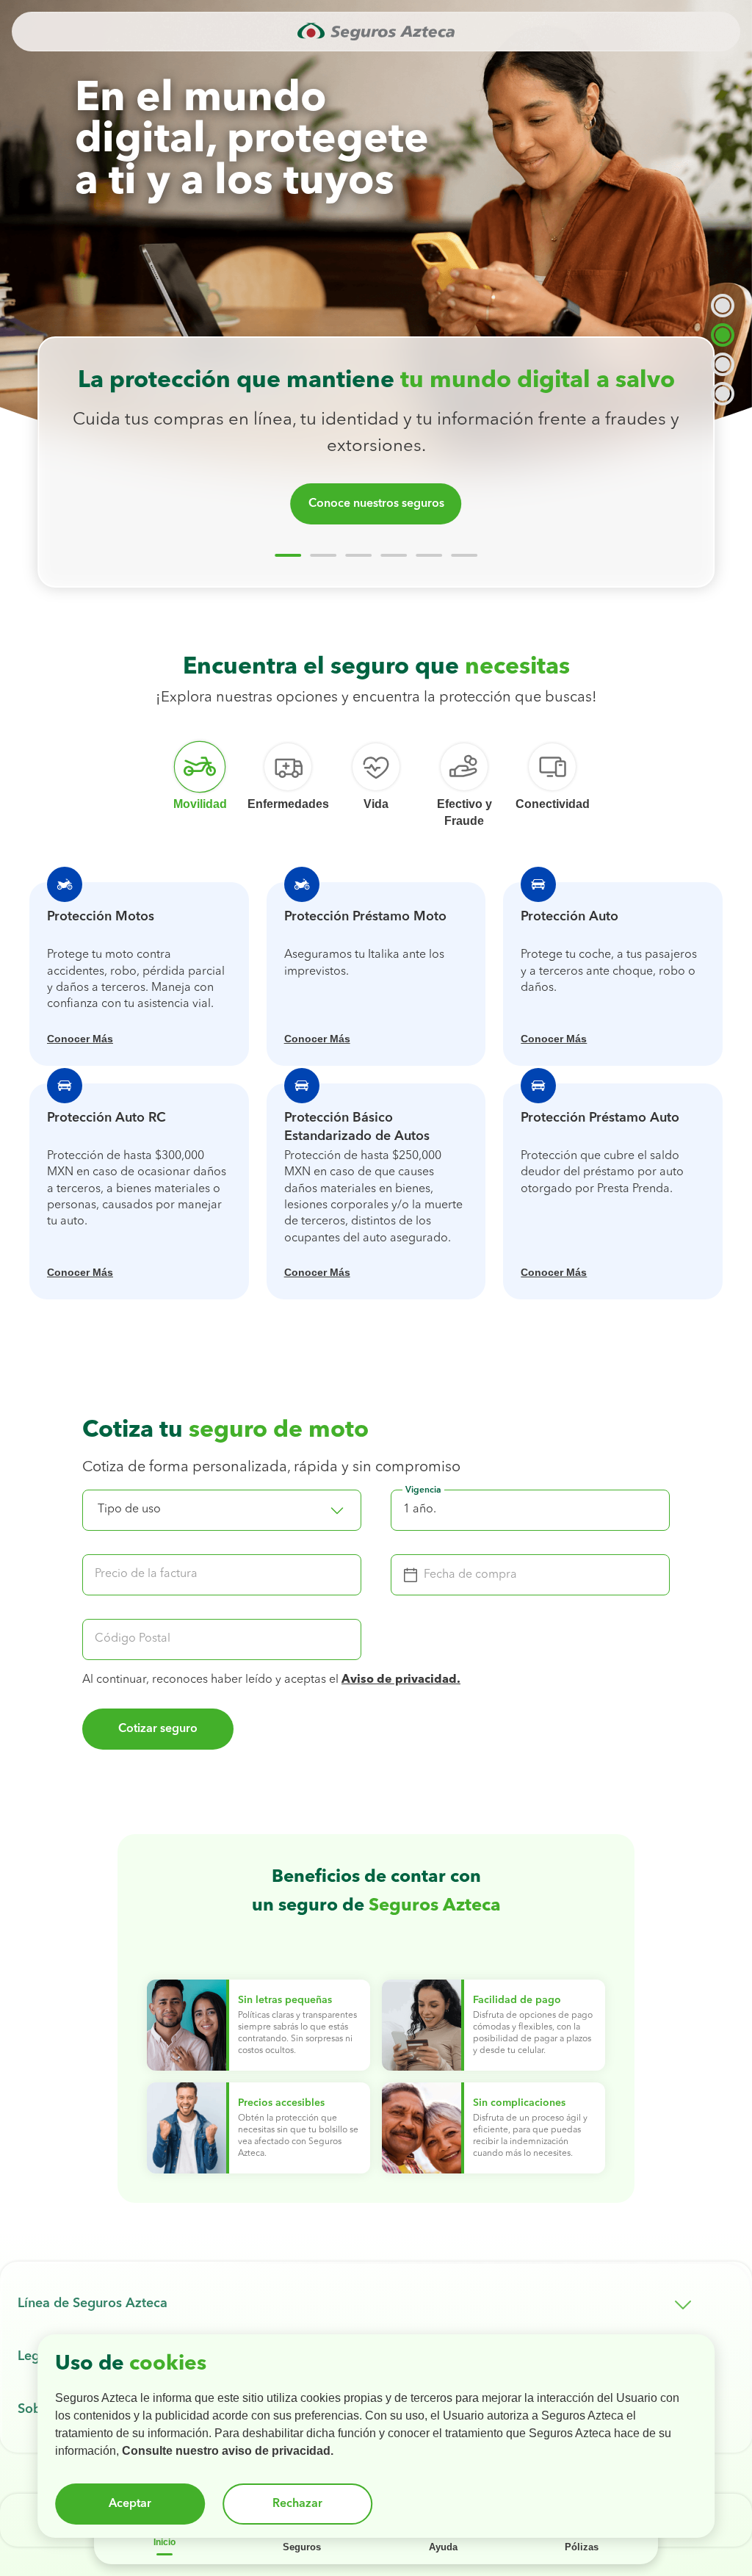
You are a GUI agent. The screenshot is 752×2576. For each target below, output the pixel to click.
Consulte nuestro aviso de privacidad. (228, 2451)
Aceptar (130, 2504)
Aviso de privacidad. (401, 1680)
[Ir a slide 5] (429, 555)
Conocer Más (80, 1039)
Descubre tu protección (376, 504)
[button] (222, 1510)
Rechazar (297, 2504)
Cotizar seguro (158, 1729)
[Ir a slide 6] (464, 555)
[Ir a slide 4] (394, 555)
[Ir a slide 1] (288, 555)
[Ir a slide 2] (323, 555)
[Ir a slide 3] (358, 555)
